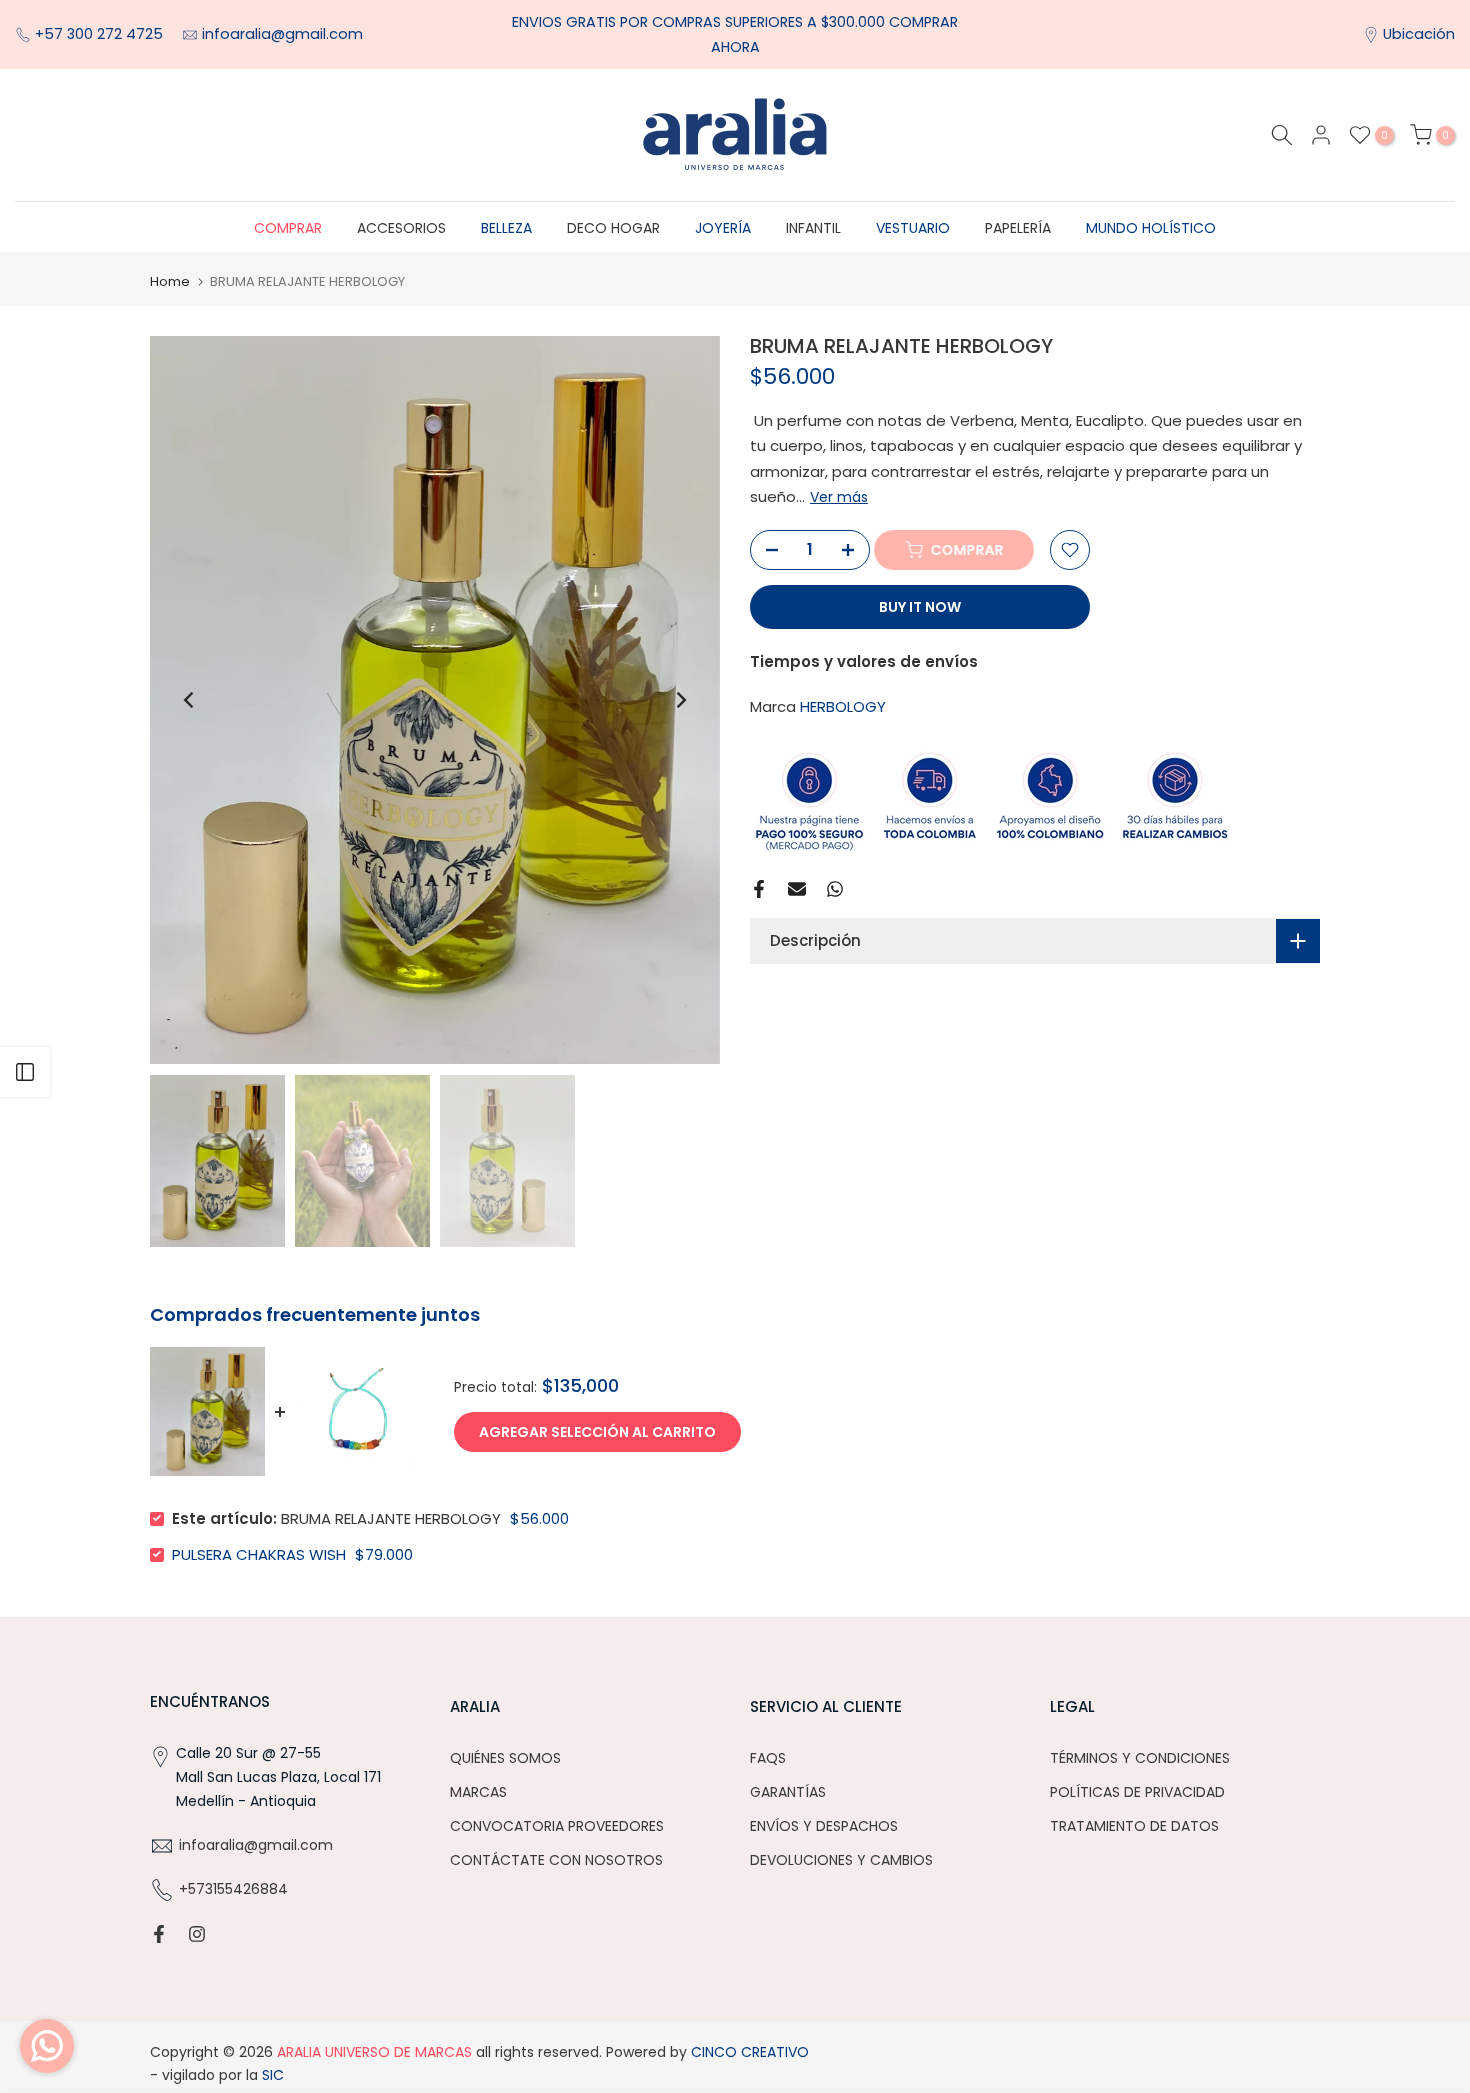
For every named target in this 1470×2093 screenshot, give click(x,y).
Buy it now (920, 607)
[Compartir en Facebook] (759, 889)
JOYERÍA (723, 228)
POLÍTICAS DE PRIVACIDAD (1137, 1792)
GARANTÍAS (788, 1792)
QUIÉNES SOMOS (505, 1758)
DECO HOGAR (613, 228)
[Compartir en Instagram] (197, 1934)
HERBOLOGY (843, 707)
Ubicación (1419, 34)
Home (170, 281)
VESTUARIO (913, 228)
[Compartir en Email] (797, 889)
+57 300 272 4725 (101, 34)
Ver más (839, 498)
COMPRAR (288, 228)
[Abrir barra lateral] (25, 1072)
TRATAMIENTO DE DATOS (1134, 1826)
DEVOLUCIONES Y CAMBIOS (841, 1860)
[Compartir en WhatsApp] (835, 889)
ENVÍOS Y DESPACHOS (824, 1826)
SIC (271, 2075)
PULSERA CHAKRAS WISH (259, 1554)
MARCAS (478, 1792)
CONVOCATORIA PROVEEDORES (557, 1826)
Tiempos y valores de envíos (864, 661)
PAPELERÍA (1018, 228)
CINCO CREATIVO (750, 2052)
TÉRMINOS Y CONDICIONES (1140, 1758)
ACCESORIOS (401, 228)
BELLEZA (506, 228)
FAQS (768, 1758)
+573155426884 (233, 1889)
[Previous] (190, 700)
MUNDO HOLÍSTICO (1151, 228)
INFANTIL (813, 228)
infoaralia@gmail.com (282, 34)
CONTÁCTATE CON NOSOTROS (556, 1860)
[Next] (680, 700)
